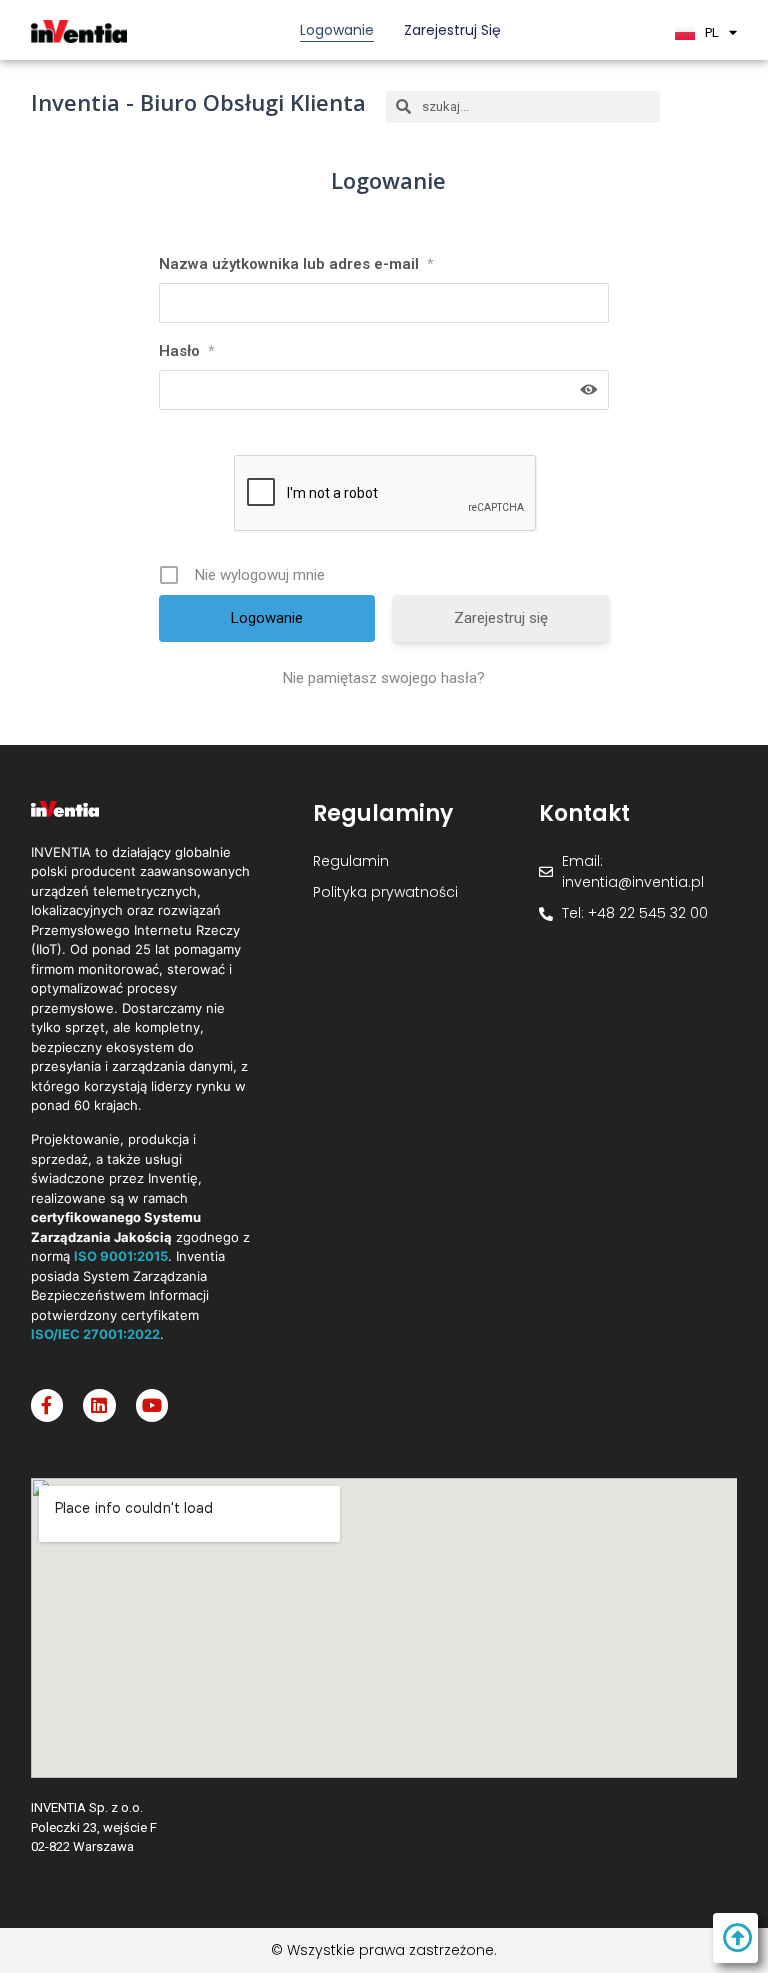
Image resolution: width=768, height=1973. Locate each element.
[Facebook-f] (47, 1405)
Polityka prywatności (385, 892)
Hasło (186, 351)
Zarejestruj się (452, 30)
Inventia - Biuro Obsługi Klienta (198, 102)
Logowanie (337, 30)
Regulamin (351, 861)
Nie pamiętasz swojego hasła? (384, 678)
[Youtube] (152, 1405)
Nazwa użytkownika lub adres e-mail (296, 264)
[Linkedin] (99, 1405)
